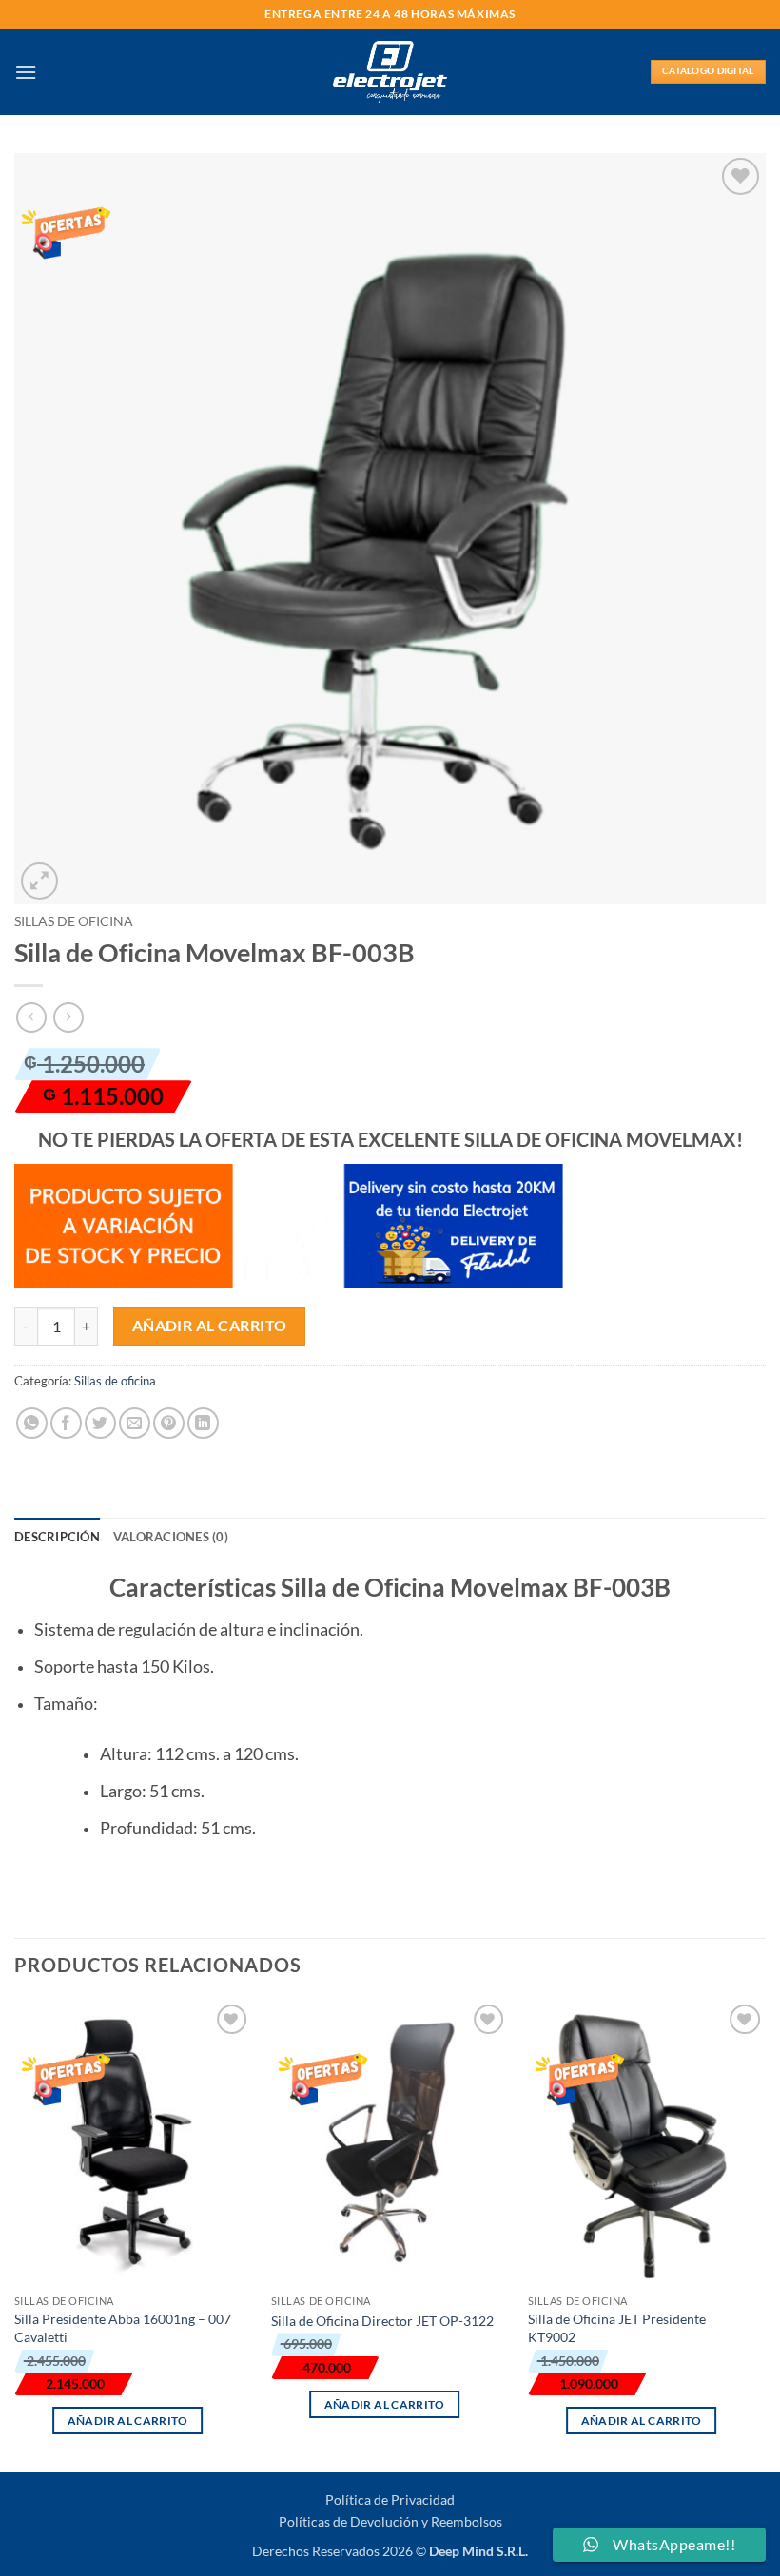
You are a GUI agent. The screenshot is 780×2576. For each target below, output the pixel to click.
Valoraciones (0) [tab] (171, 1537)
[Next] (765, 2234)
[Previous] (15, 2234)
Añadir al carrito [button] (128, 2421)
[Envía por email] (135, 1423)
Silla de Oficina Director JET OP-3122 (382, 2321)
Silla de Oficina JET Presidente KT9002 (617, 2328)
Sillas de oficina (74, 921)
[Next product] (31, 1017)
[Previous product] (68, 1017)
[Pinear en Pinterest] (169, 1423)
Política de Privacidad (390, 2499)
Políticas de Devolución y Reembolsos (390, 2521)
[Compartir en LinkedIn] (203, 1423)
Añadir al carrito (210, 1326)
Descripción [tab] (57, 1537)
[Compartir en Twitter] (100, 1423)
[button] (26, 72)
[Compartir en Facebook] (66, 1423)
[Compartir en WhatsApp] (32, 1423)
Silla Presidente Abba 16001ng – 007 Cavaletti (123, 2328)
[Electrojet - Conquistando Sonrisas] (390, 71)
